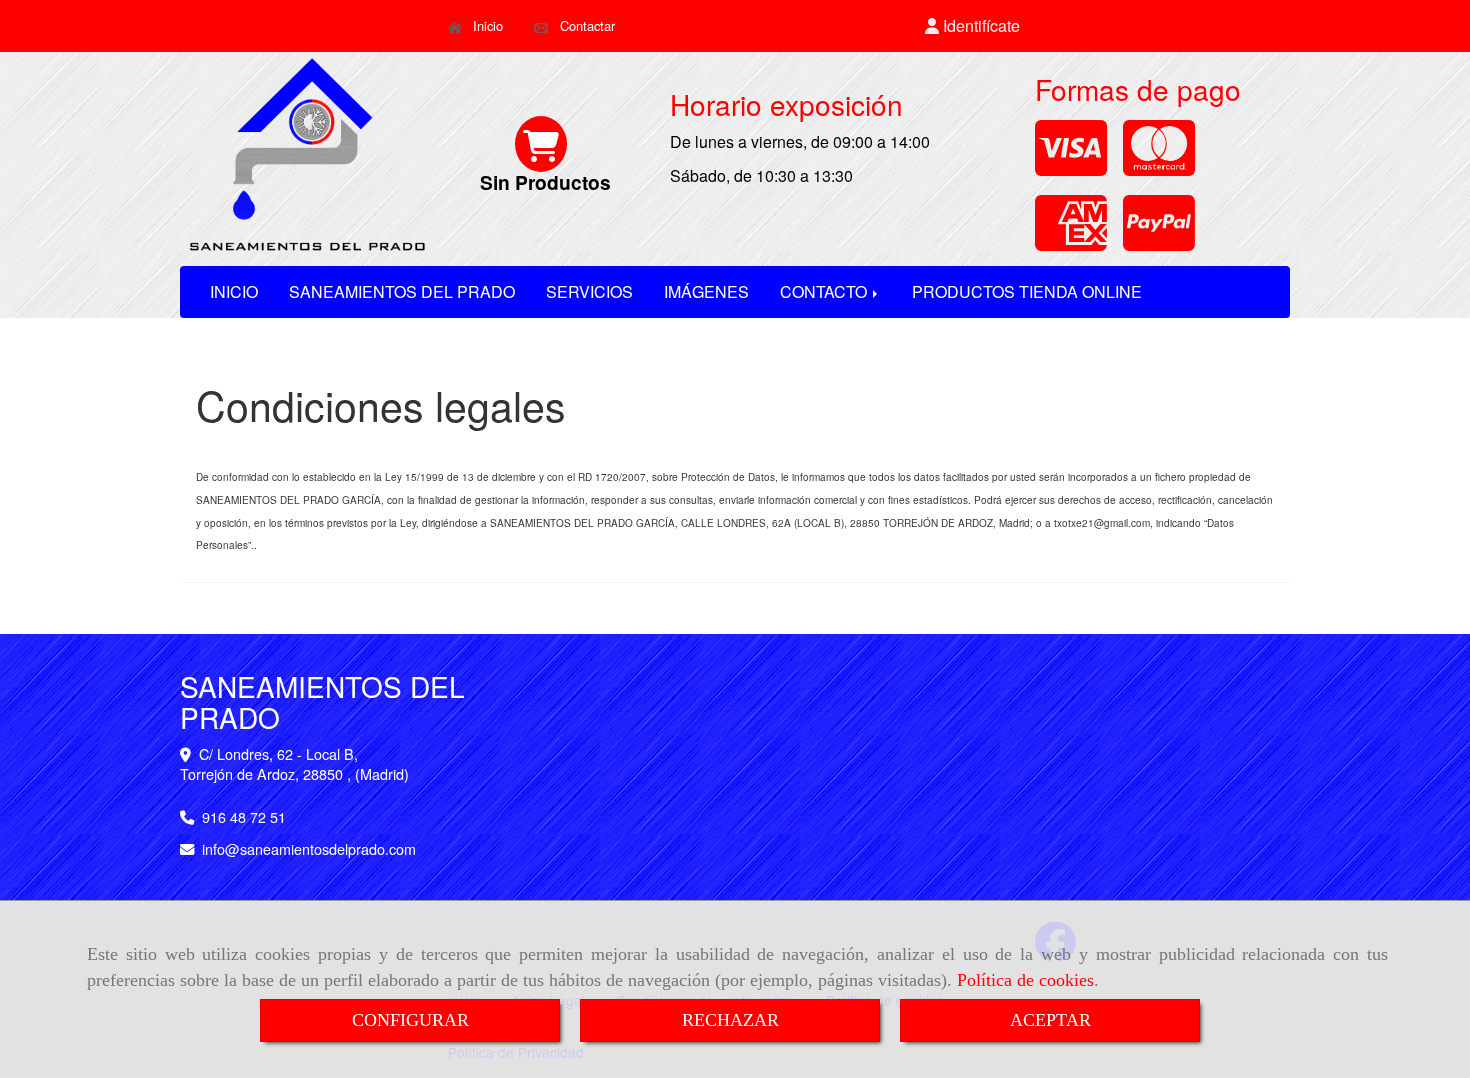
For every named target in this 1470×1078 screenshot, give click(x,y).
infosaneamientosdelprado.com (309, 848)
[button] (973, 26)
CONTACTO (825, 291)
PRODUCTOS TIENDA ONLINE (1027, 291)
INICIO (234, 291)
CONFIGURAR (410, 1020)
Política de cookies (1025, 980)
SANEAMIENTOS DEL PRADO (402, 291)
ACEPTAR (1050, 1020)
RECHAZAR (730, 1020)
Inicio (486, 25)
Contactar (585, 25)
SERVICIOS (589, 291)
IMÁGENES (706, 291)
